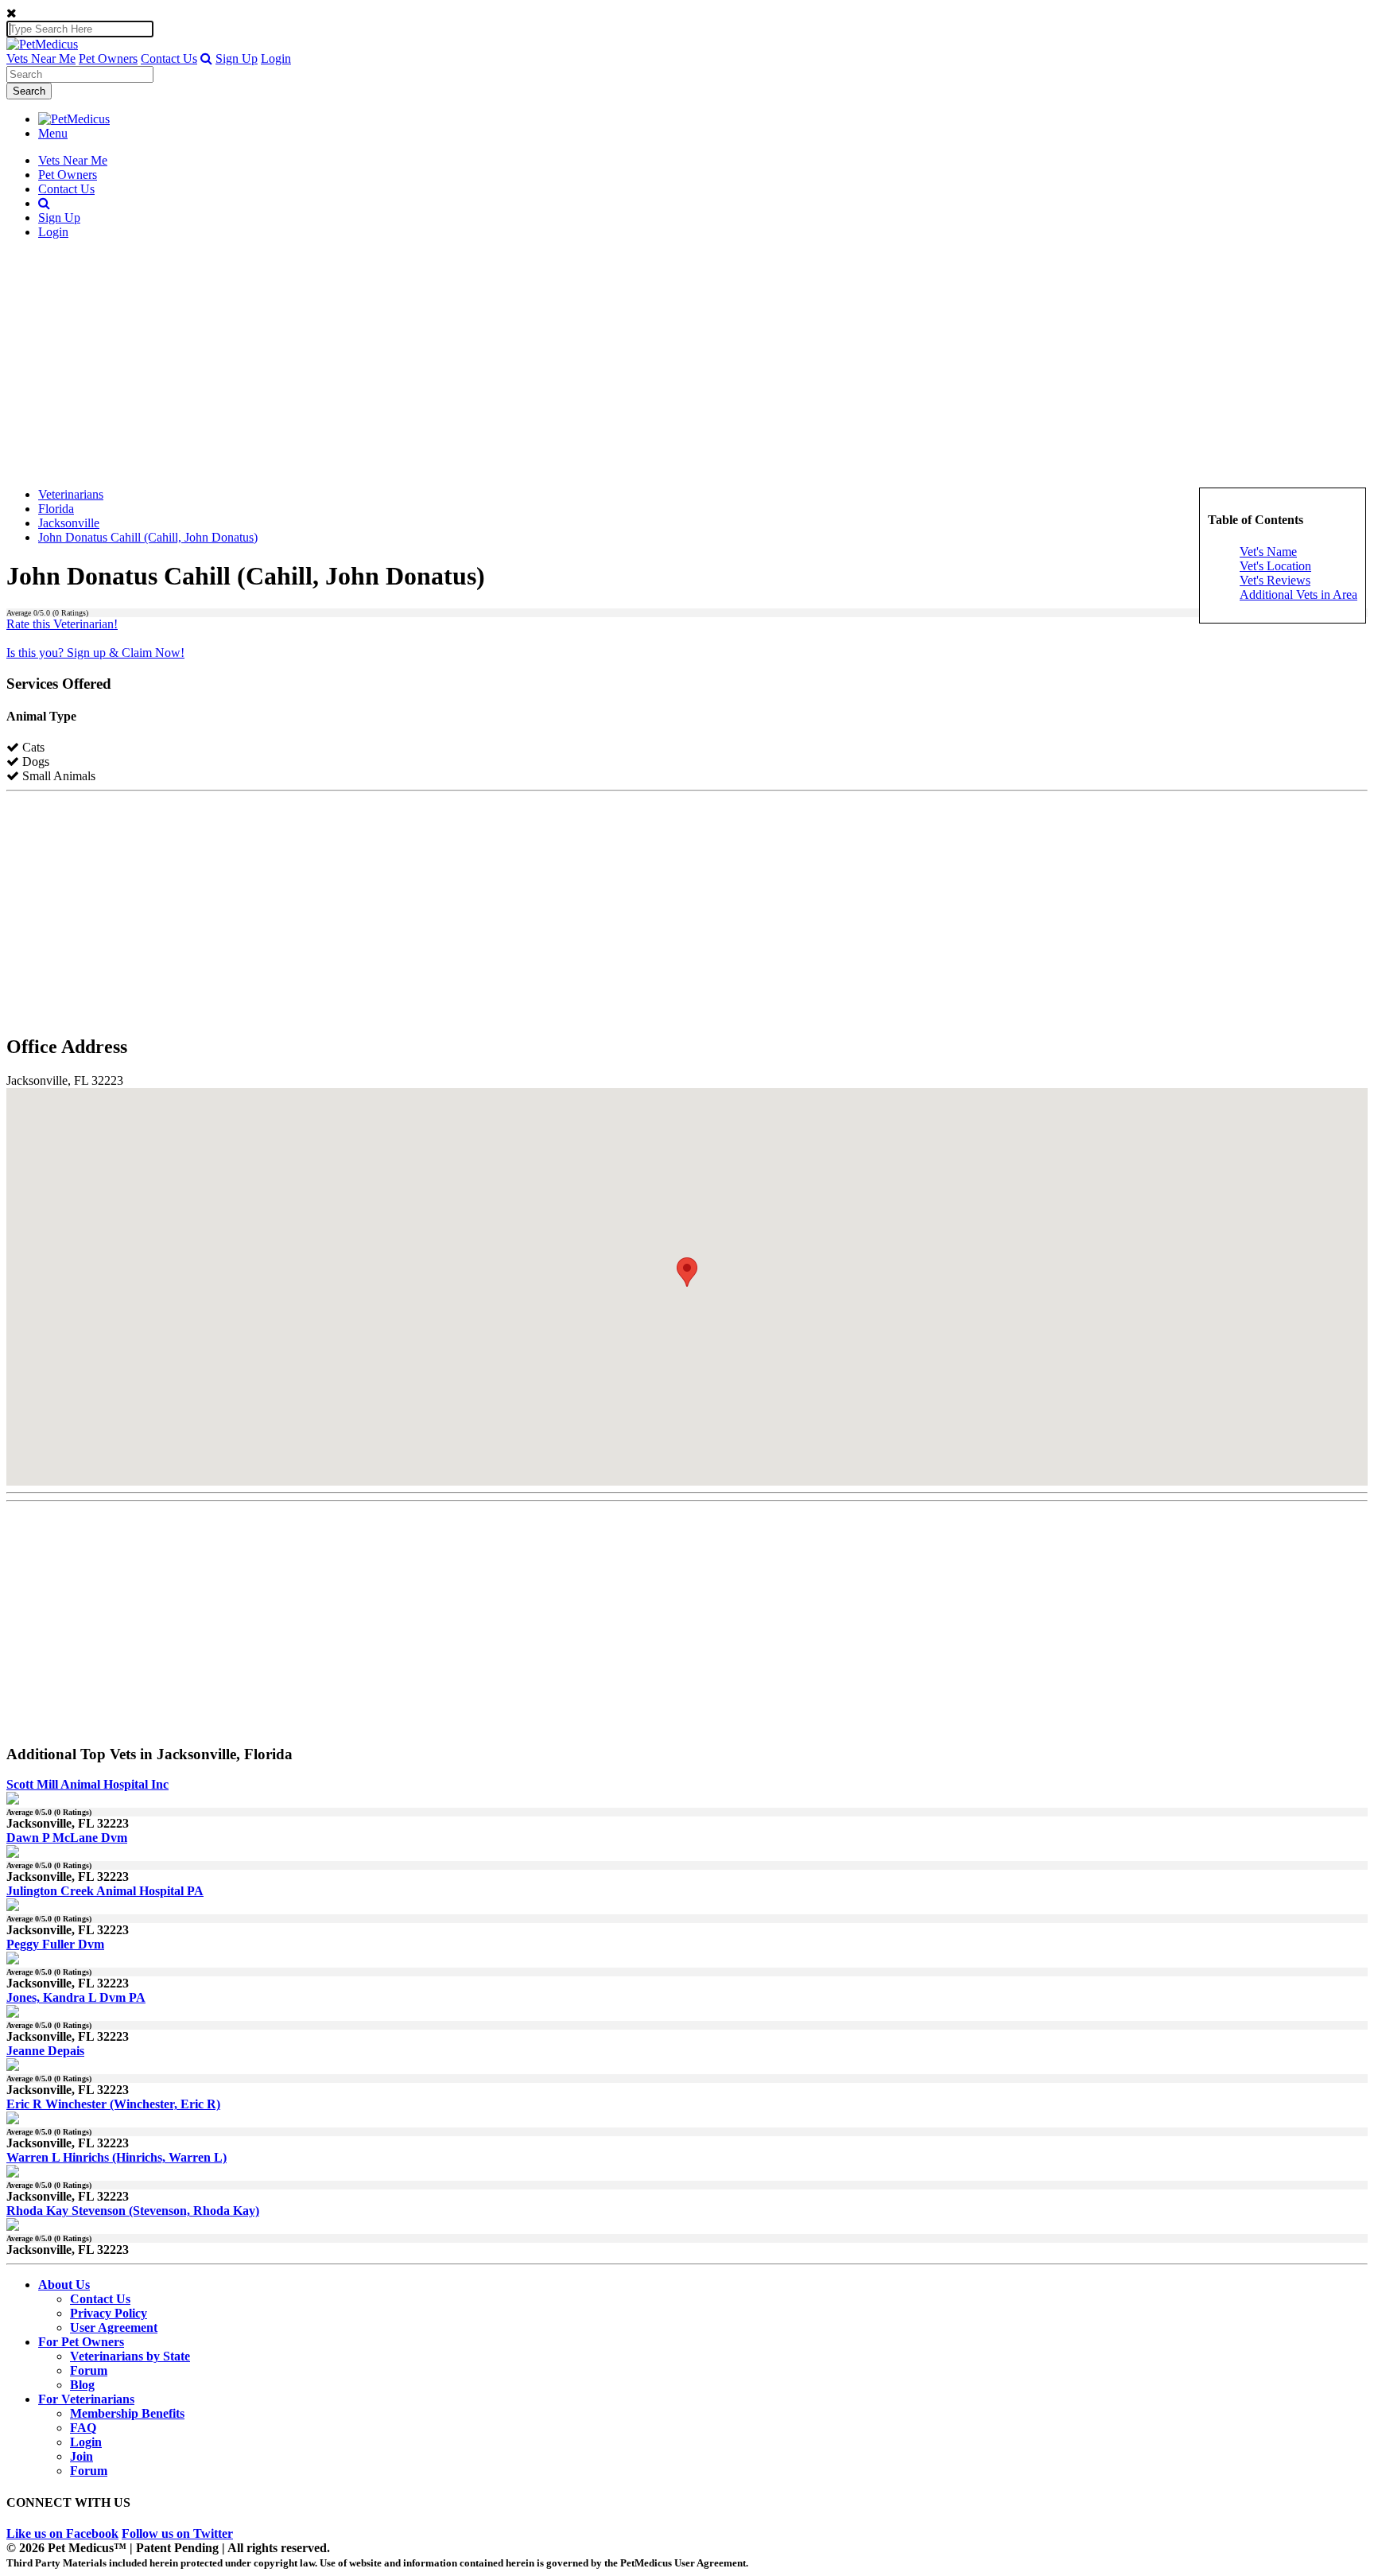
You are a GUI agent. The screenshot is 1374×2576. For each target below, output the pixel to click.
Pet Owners (108, 58)
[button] (206, 58)
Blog (82, 2385)
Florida (56, 509)
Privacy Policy (109, 2313)
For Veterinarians (86, 2399)
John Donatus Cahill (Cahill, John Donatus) (148, 537)
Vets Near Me (41, 58)
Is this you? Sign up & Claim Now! (95, 653)
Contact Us (169, 58)
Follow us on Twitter (177, 2533)
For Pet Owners (81, 2342)
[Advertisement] (687, 363)
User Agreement (114, 2327)
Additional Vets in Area (1298, 594)
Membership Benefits (127, 2413)
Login (276, 58)
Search (29, 91)
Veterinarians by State (130, 2356)
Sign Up (237, 58)
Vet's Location (1275, 566)
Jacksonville (69, 523)
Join (82, 2456)
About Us (64, 2285)
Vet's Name (1268, 552)
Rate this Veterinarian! (62, 624)
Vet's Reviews (1275, 580)
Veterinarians (71, 494)
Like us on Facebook (62, 2533)
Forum (89, 2370)
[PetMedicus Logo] (74, 119)
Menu (53, 133)
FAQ (83, 2428)
